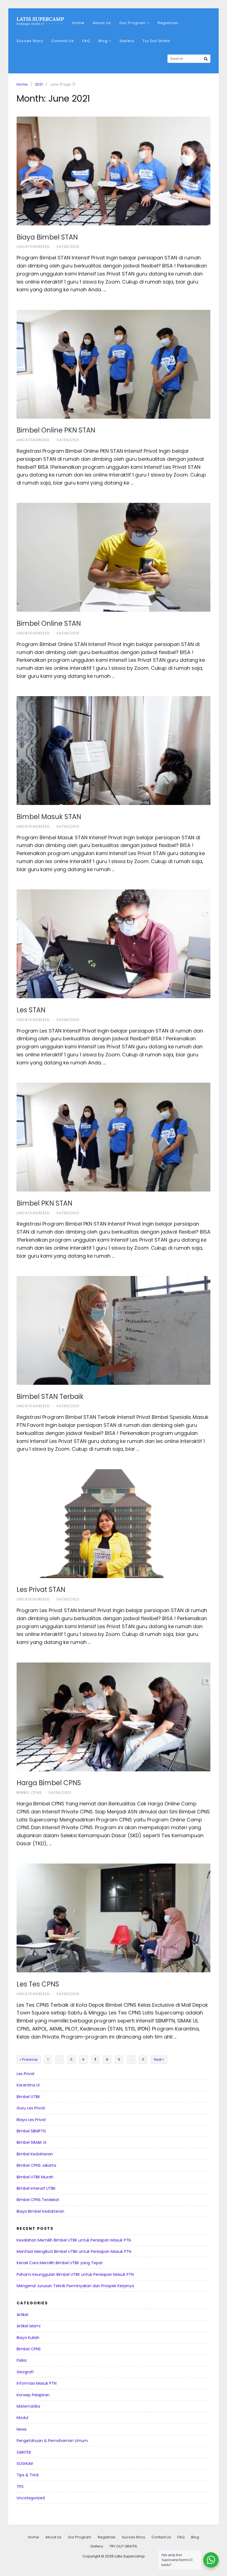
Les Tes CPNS (38, 1984)
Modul (22, 2418)
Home (78, 23)
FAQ (86, 41)
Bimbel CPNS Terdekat (38, 2200)
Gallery (127, 41)
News (22, 2429)
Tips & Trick (28, 2475)
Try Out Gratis (156, 41)
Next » (159, 2059)
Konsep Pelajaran (33, 2395)
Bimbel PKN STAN (44, 1203)
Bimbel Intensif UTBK (36, 2188)
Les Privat (26, 2074)
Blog (103, 41)
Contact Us (63, 41)
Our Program (133, 23)
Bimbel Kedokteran (35, 2154)
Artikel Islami (29, 2326)
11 (143, 2059)
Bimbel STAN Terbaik (50, 1397)
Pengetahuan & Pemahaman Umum (52, 2441)
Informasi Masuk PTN (37, 2383)
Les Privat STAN (41, 1590)
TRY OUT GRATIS (123, 2546)
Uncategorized (33, 247)
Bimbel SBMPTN (31, 2131)
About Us (102, 23)
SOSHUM (25, 2464)
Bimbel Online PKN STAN (56, 430)
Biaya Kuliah (28, 2338)
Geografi (25, 2372)
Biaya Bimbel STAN (47, 237)
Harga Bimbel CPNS (49, 1783)
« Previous (29, 2059)
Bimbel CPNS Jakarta (36, 2165)
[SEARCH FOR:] (189, 59)
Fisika (22, 2360)
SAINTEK (24, 2452)
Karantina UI (28, 2085)
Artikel (22, 2315)
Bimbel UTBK (28, 2097)
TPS (20, 2487)
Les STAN (31, 1010)
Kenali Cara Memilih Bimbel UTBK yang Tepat (60, 2263)
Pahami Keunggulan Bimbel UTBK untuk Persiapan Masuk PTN (75, 2274)
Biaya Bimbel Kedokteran (40, 2211)
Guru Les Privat (31, 2108)
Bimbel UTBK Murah (35, 2177)
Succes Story (30, 41)
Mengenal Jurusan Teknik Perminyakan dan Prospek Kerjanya (75, 2286)
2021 (39, 84)
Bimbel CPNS (29, 1793)
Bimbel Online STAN (49, 623)
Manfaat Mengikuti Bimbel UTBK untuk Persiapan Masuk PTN (74, 2251)
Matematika (28, 2406)
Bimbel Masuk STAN (49, 817)
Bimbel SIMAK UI (31, 2142)
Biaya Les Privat (31, 2120)
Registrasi (168, 23)
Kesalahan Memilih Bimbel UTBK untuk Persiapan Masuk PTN (74, 2240)
